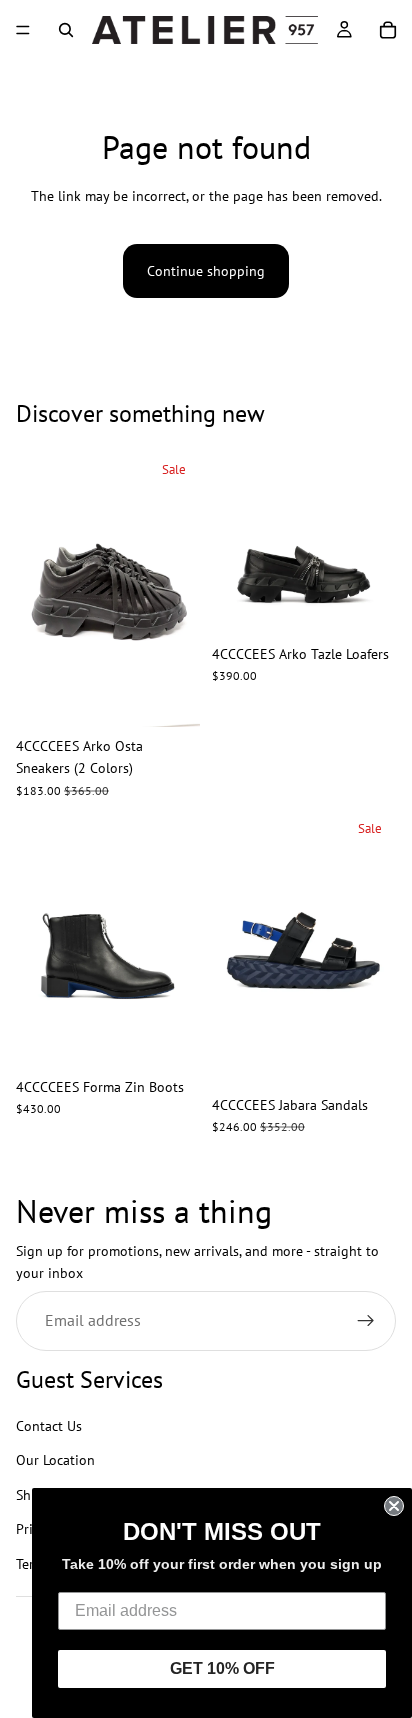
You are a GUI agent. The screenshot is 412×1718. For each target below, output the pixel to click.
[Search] (66, 30)
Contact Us (49, 1426)
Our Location (55, 1461)
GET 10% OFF (222, 1668)
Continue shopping (206, 271)
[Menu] (23, 30)
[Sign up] (366, 1321)
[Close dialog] (394, 1506)
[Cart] (388, 30)
